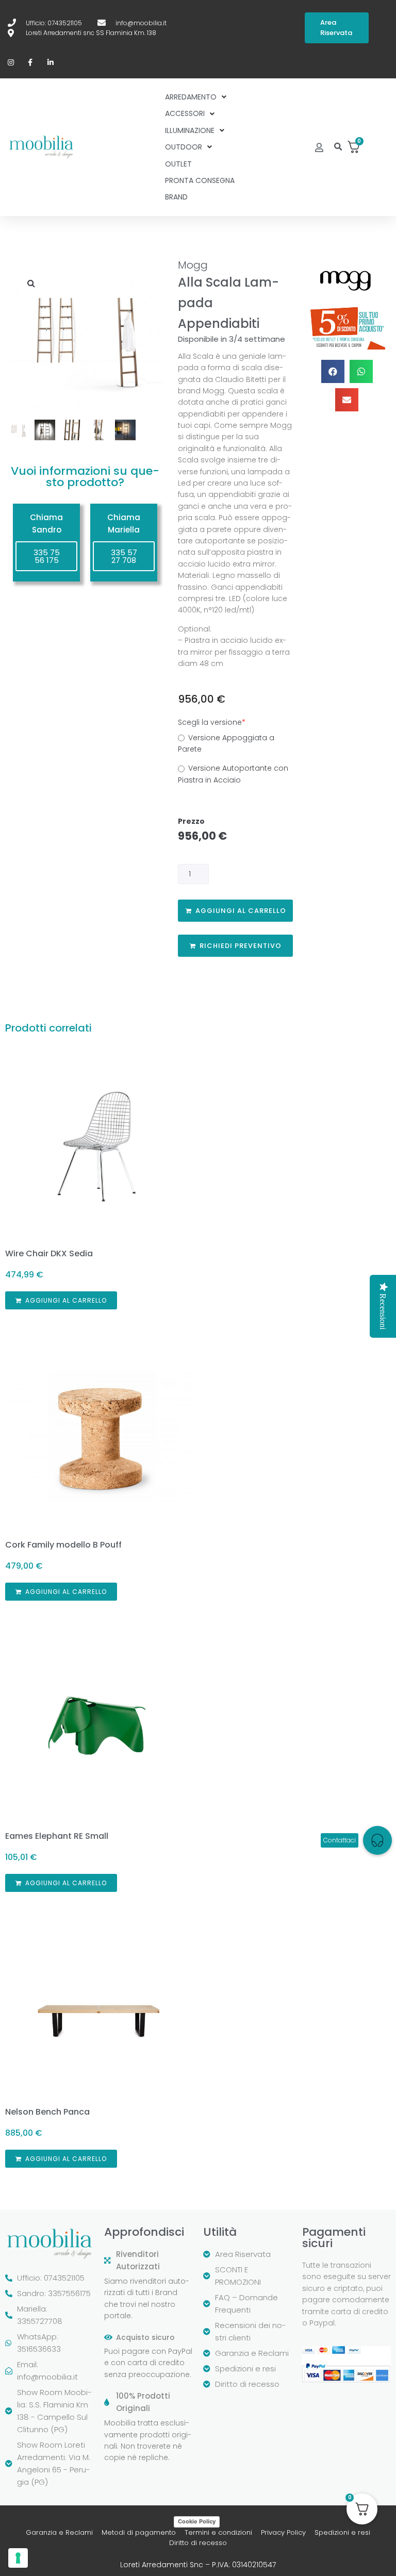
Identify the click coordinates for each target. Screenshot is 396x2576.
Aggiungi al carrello (241, 911)
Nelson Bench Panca (47, 2112)
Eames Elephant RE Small (57, 1836)
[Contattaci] (377, 1840)
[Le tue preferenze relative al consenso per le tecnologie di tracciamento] (18, 2558)
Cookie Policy (197, 2521)
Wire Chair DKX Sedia (49, 1253)
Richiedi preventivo (241, 946)
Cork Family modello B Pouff (63, 1545)
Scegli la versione (212, 722)
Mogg (193, 265)
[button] (339, 147)
